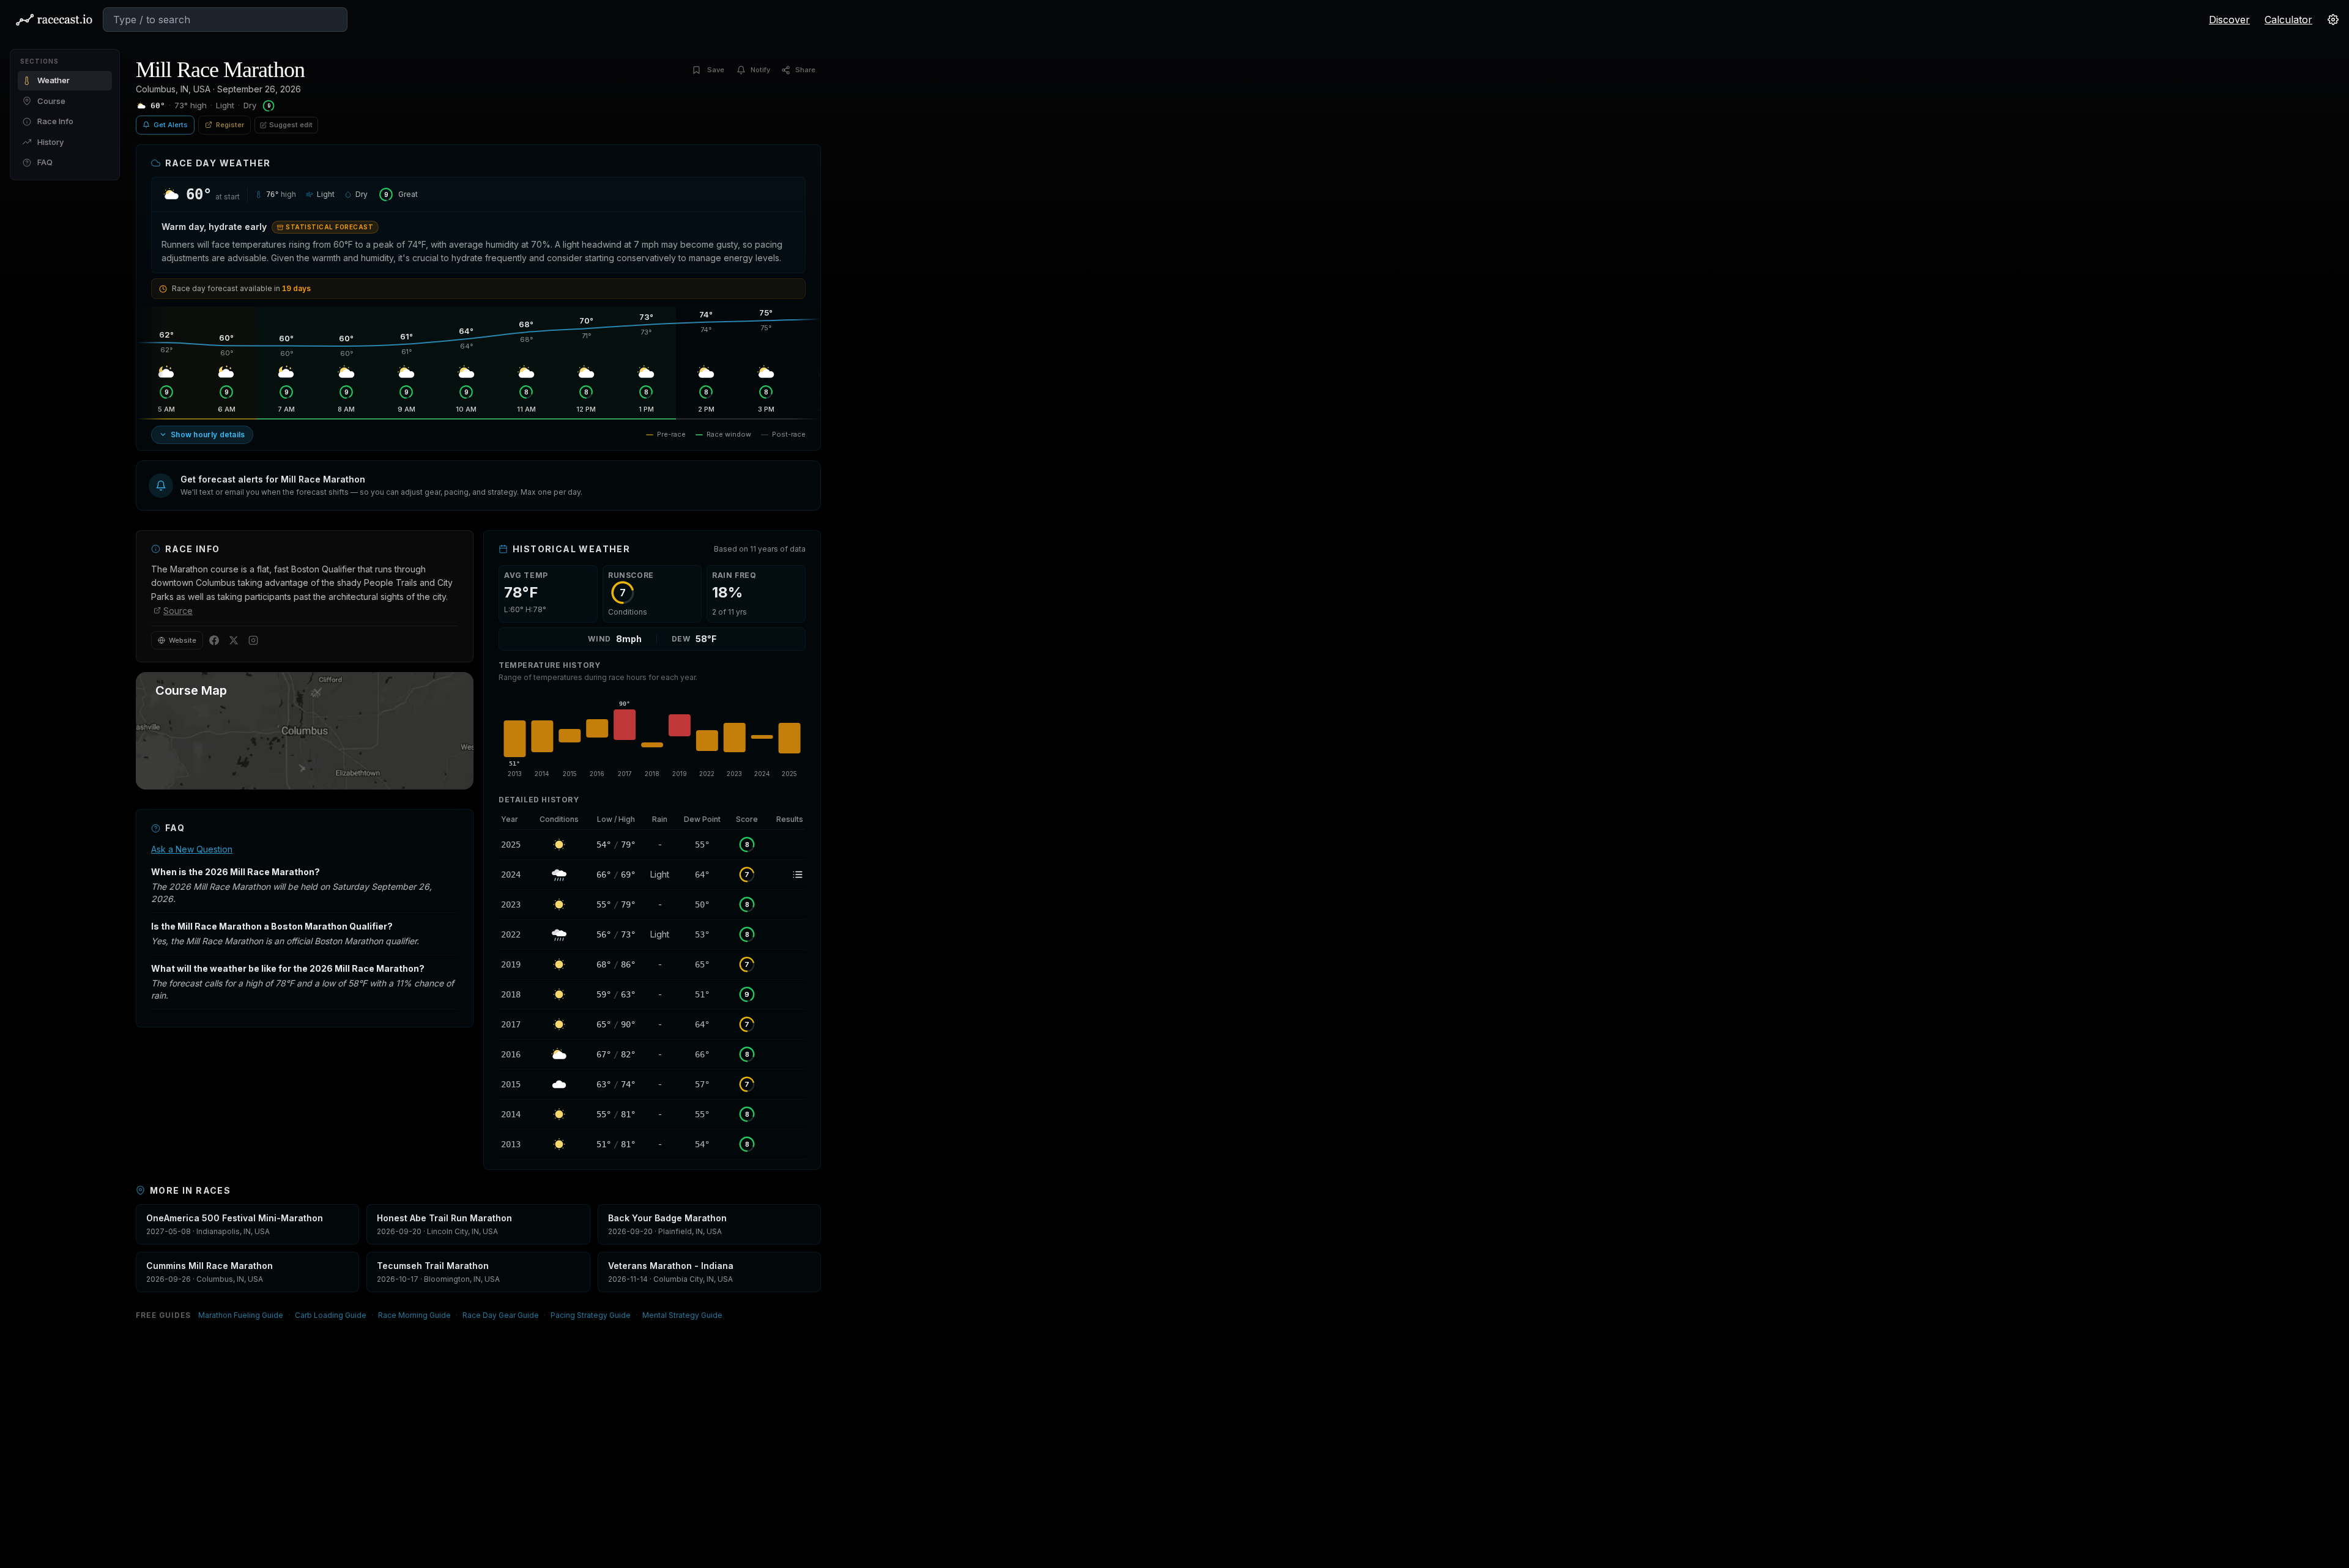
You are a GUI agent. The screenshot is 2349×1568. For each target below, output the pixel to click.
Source (178, 611)
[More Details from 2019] (514, 964)
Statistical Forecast (329, 227)
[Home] (54, 20)
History (50, 142)
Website (183, 640)
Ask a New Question (192, 849)
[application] (652, 736)
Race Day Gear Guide (501, 1315)
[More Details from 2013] (514, 1144)
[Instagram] (253, 640)
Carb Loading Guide (331, 1315)
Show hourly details (208, 435)
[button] (478, 486)
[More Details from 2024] (514, 875)
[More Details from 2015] (514, 1084)
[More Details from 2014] (514, 1114)
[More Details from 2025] (514, 845)
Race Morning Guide (414, 1315)
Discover (2229, 20)
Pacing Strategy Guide (591, 1315)
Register (230, 125)
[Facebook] (214, 640)
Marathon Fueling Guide (241, 1315)
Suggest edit (291, 125)
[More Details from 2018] (514, 994)
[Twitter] (234, 640)
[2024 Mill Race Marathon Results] (785, 875)
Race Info (55, 121)
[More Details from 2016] (514, 1054)
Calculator (2288, 20)
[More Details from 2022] (514, 934)
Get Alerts (171, 125)
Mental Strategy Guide (682, 1315)
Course (51, 101)
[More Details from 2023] (514, 904)
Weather (54, 80)
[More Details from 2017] (514, 1024)
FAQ (45, 162)
